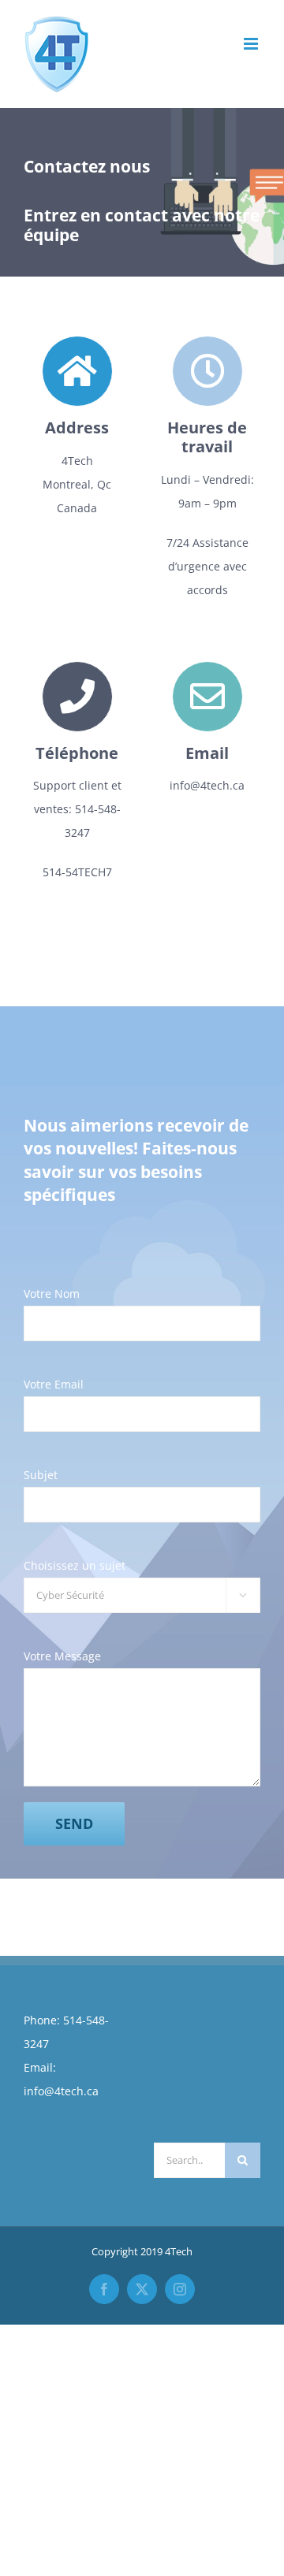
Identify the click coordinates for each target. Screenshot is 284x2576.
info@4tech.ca (61, 2091)
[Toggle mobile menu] (252, 44)
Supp (47, 785)
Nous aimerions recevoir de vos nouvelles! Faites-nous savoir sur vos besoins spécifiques (136, 1160)
